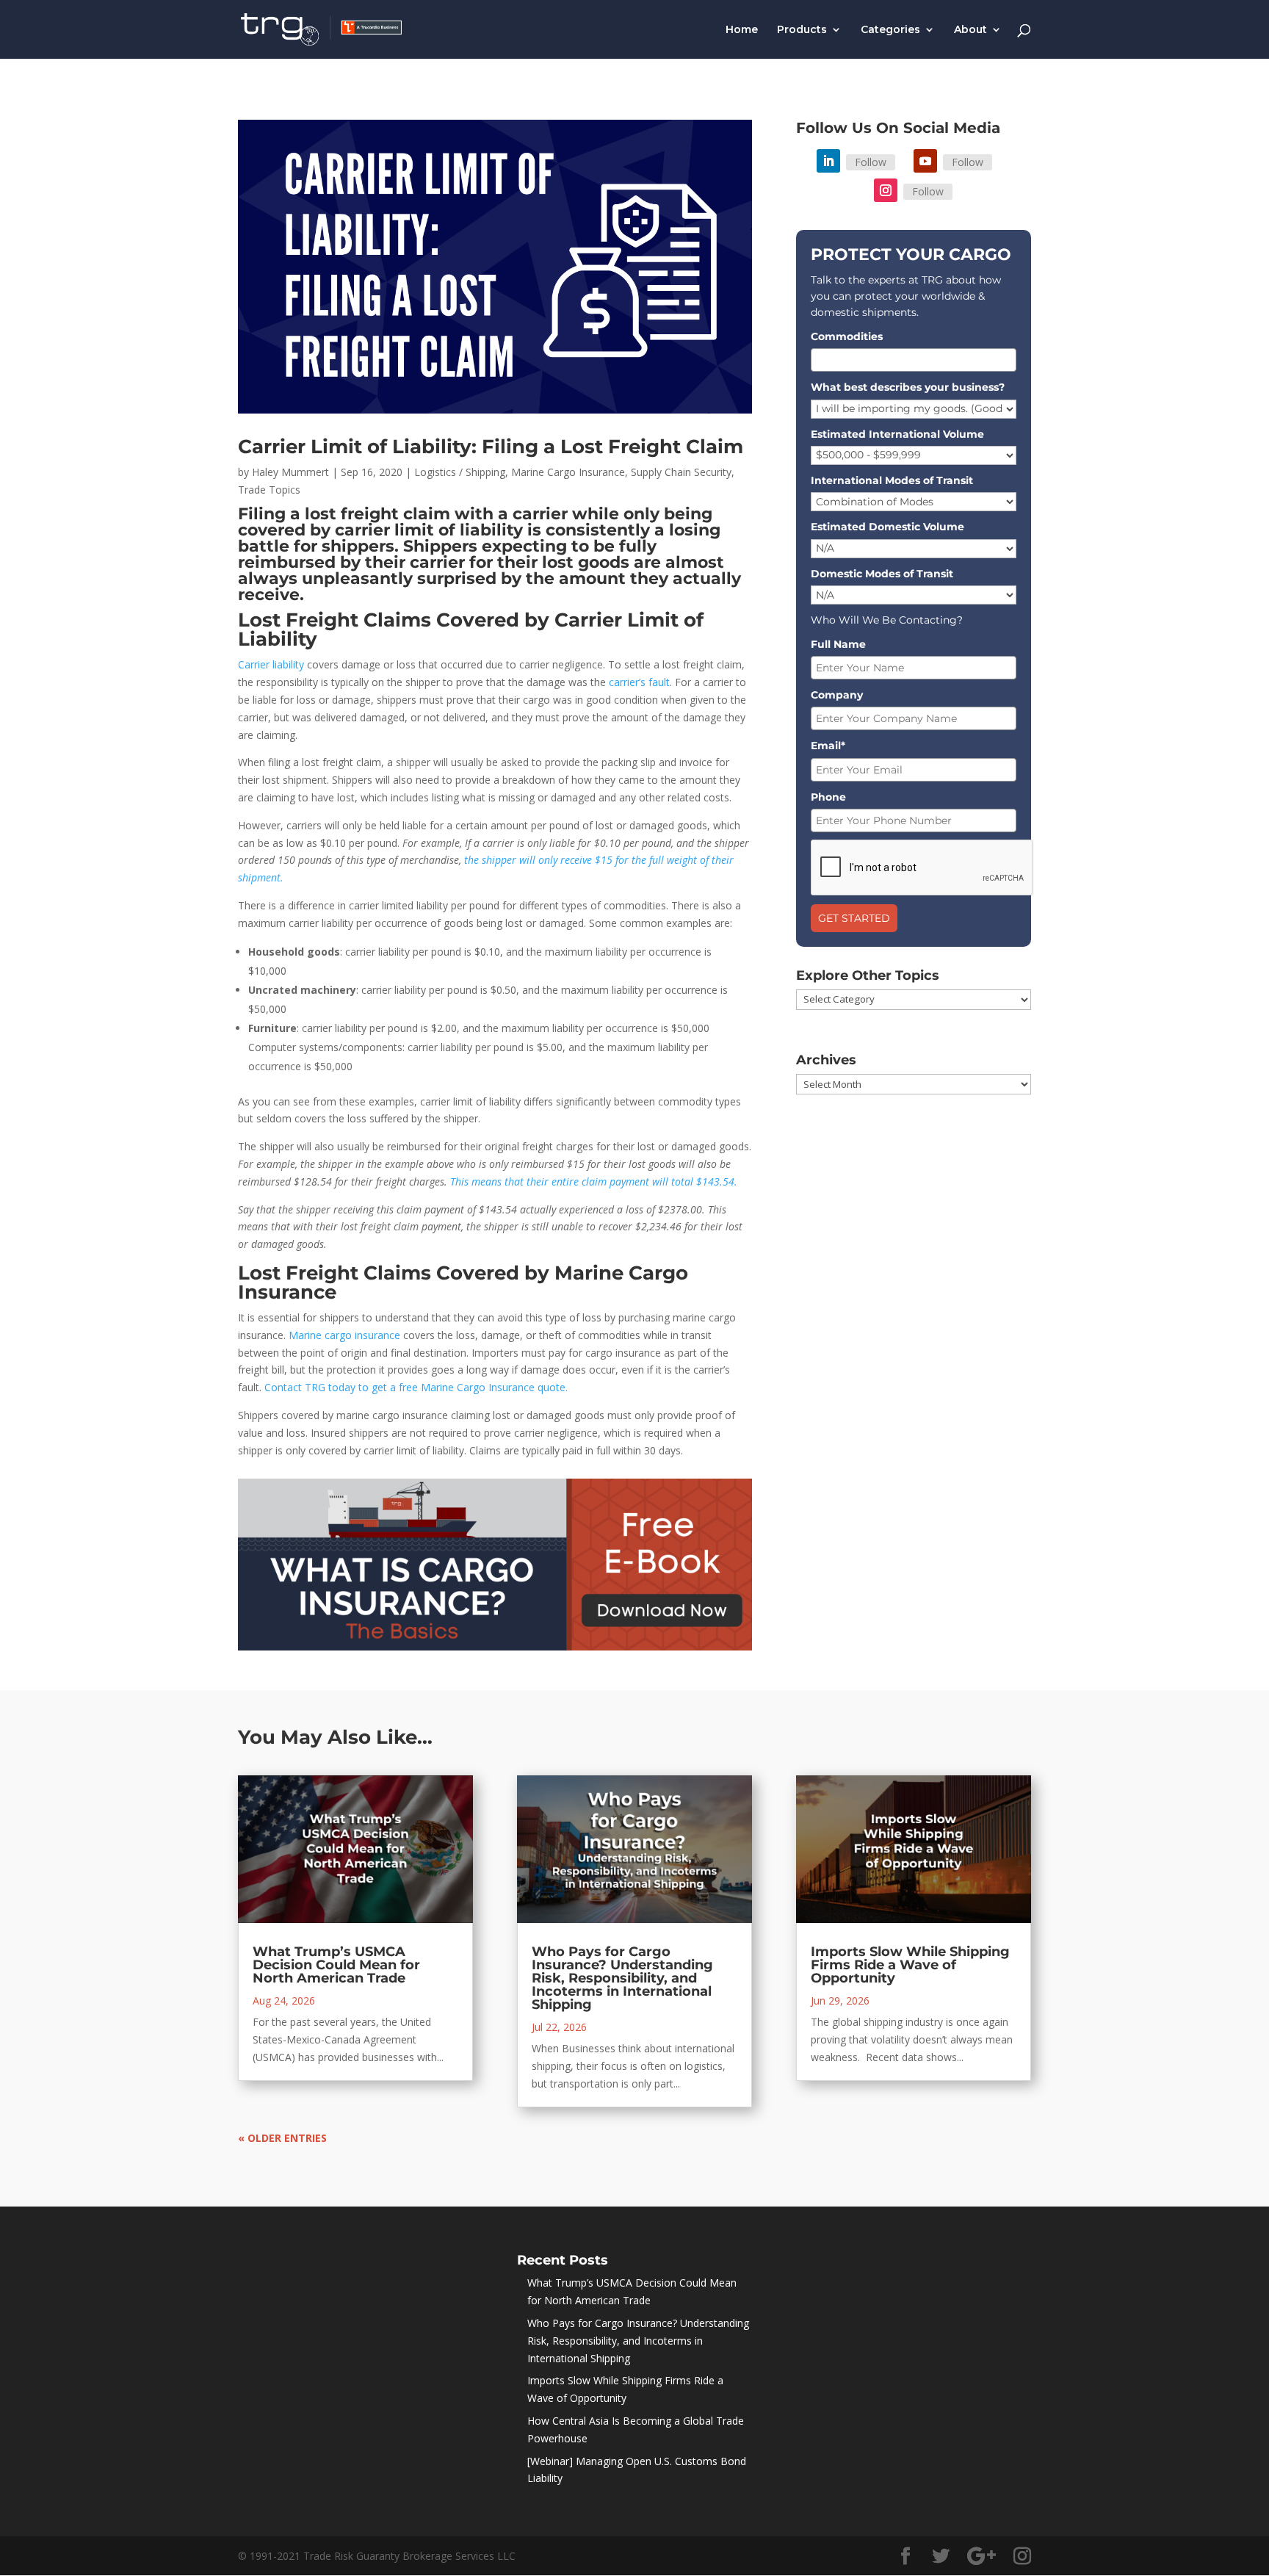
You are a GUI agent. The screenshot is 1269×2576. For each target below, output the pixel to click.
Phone (828, 797)
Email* (828, 746)
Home (742, 30)
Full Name (838, 644)
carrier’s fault (639, 682)
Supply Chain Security (681, 472)
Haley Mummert (290, 472)
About (970, 30)
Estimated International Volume (897, 434)
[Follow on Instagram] (886, 190)
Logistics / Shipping (460, 472)
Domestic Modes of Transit (882, 574)
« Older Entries (282, 2138)
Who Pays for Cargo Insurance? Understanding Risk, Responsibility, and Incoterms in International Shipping (622, 1978)
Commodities (847, 336)
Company (837, 695)
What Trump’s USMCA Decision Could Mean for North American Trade (336, 1965)
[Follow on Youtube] (925, 161)
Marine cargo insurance (344, 1335)
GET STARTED (854, 918)
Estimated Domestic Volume (887, 527)
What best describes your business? (908, 387)
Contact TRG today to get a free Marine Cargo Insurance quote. (416, 1387)
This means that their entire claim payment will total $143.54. (594, 1181)
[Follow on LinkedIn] (828, 161)
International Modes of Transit (892, 480)
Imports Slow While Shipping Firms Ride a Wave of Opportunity (910, 1965)
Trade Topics (269, 490)
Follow (871, 162)
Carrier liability (271, 664)
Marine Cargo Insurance (568, 472)
